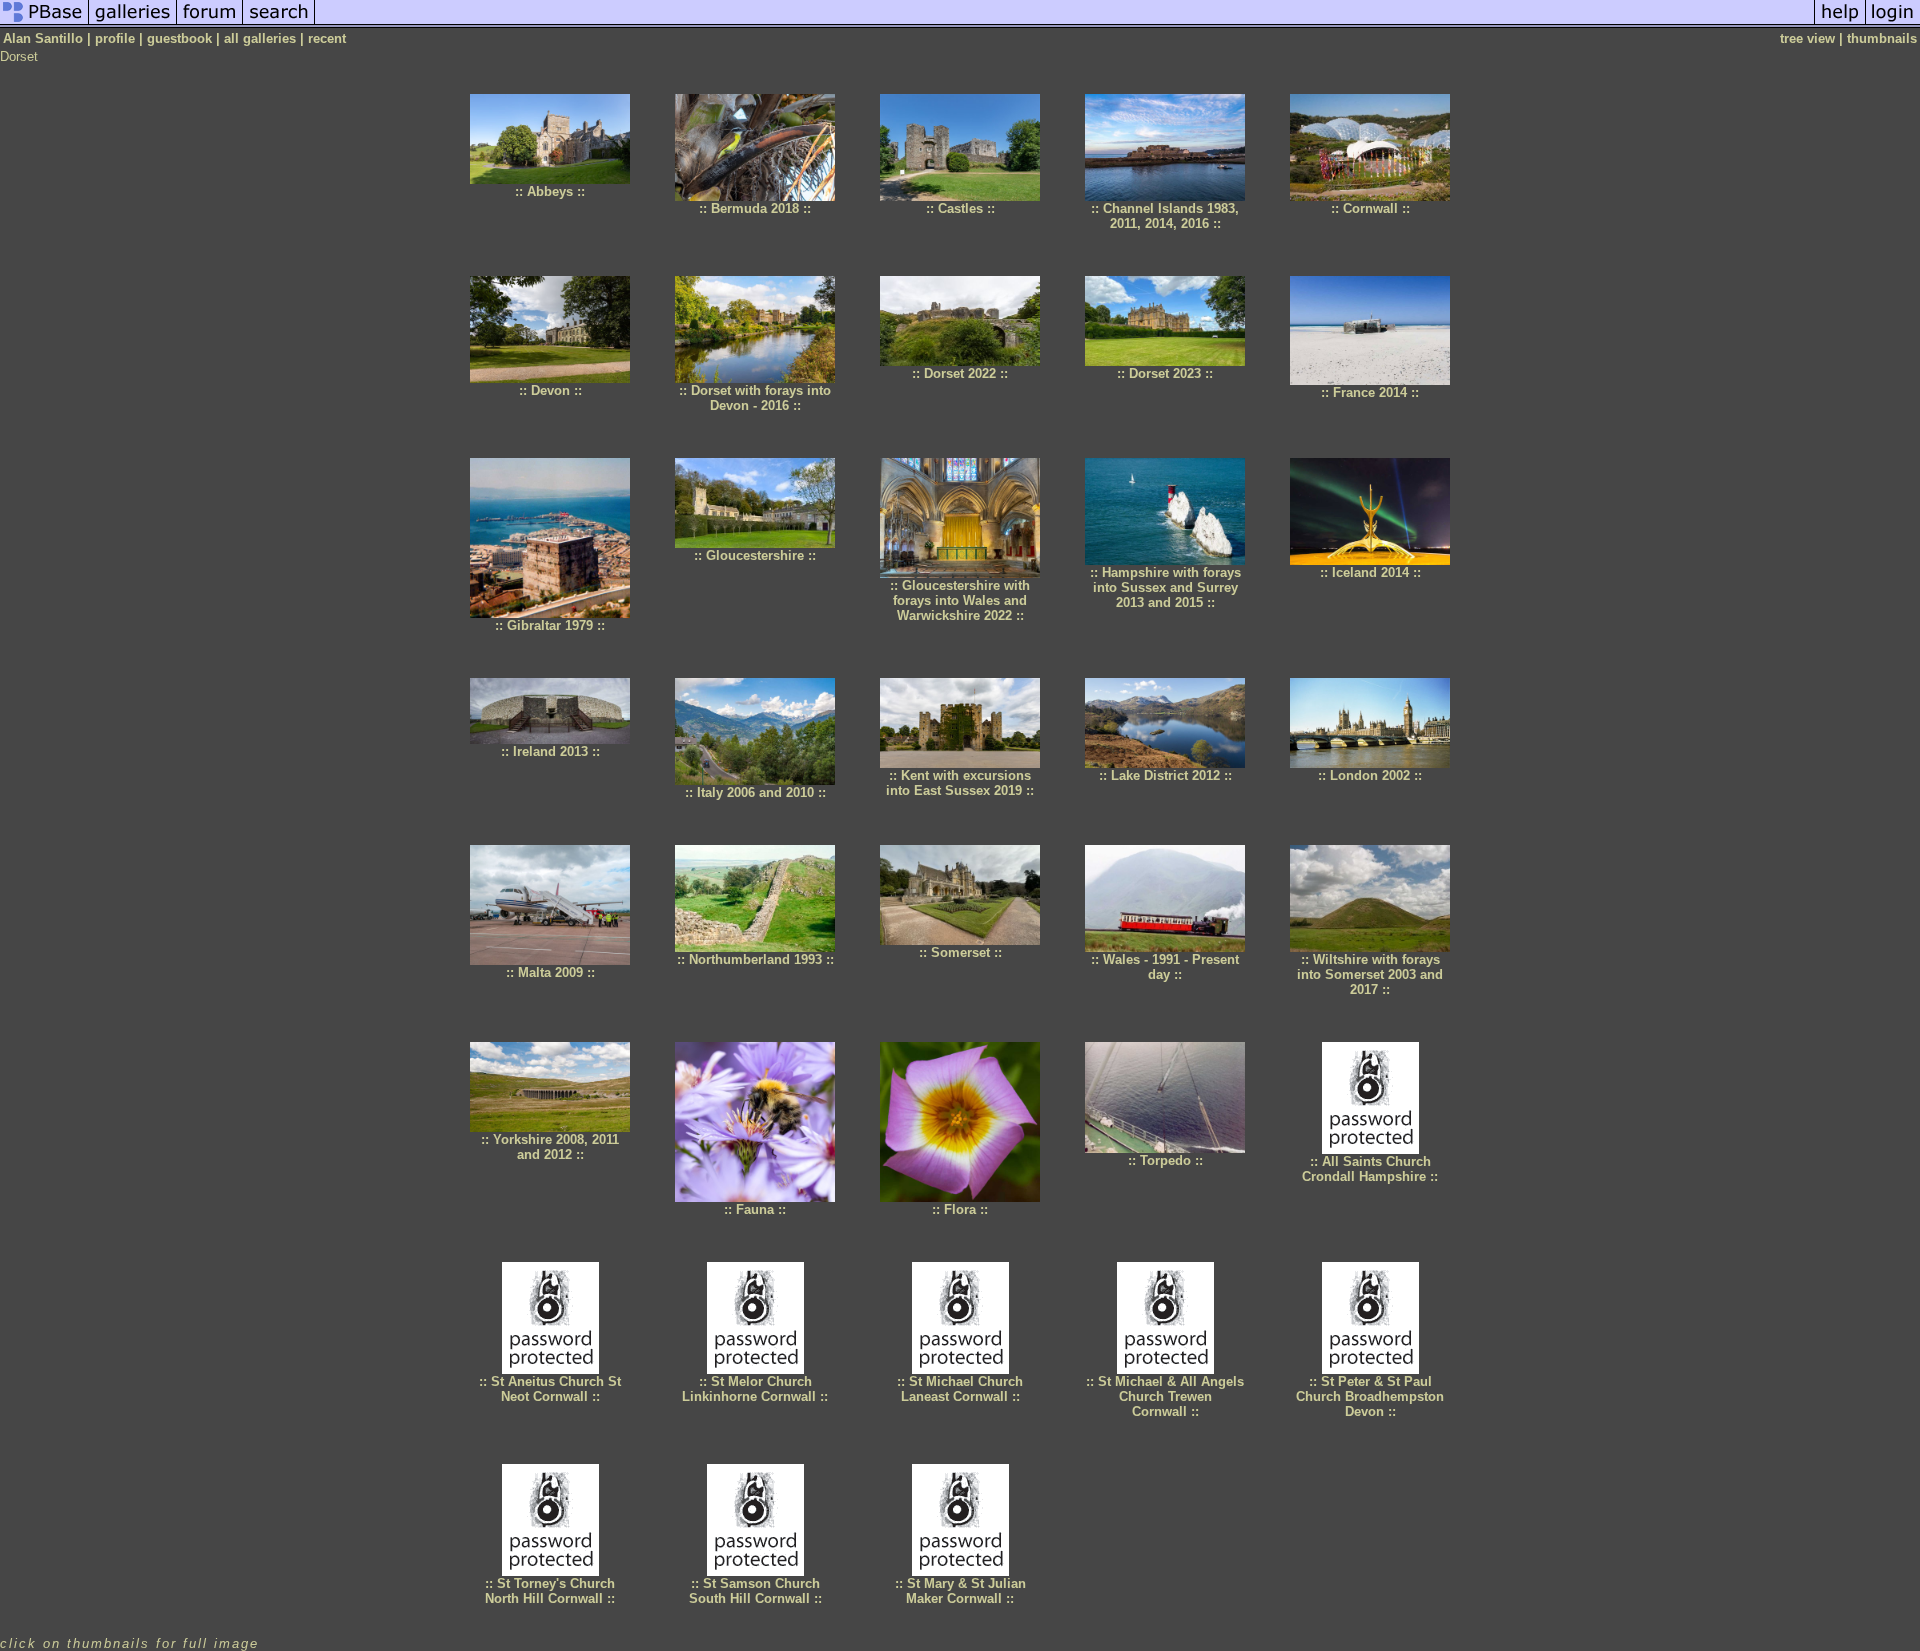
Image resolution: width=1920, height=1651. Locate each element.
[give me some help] (1840, 23)
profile (115, 38)
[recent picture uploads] (133, 23)
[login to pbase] (1893, 23)
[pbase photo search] (279, 23)
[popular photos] (1064, 23)
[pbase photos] (44, 23)
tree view (1807, 38)
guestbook (179, 38)
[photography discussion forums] (210, 23)
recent (327, 38)
